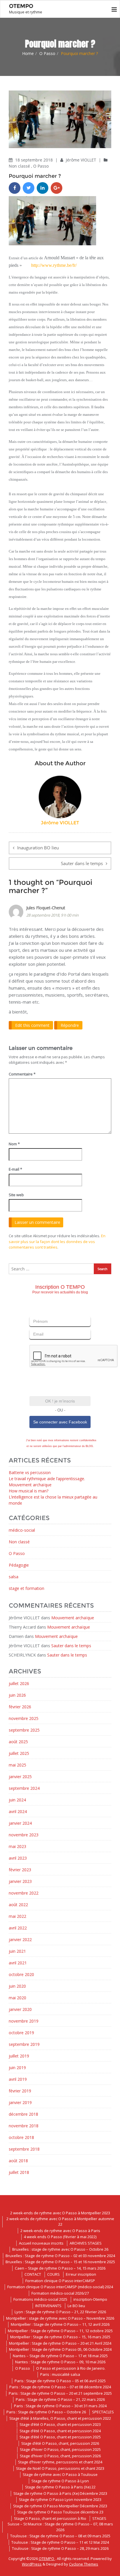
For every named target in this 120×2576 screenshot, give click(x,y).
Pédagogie (19, 1565)
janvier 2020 (20, 2009)
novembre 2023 (24, 1835)
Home (28, 53)
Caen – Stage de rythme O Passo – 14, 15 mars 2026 (60, 2268)
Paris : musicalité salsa (60, 2374)
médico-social (22, 1530)
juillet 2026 (19, 1683)
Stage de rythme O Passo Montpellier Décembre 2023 (60, 2506)
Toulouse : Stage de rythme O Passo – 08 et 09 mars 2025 (60, 2536)
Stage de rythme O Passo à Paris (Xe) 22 (60, 2487)
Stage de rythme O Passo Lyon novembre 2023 (60, 2499)
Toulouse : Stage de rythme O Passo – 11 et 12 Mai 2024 (60, 2542)
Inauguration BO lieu (38, 848)
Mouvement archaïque (30, 1485)
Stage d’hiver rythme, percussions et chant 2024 (60, 2462)
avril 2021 (18, 1963)
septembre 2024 (24, 1788)
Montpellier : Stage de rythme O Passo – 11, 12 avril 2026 (60, 2324)
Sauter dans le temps (82, 863)
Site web (16, 1195)
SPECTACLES (103, 2412)
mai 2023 (17, 1846)
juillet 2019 (19, 2056)
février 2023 (20, 1870)
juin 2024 (17, 1800)
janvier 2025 (20, 1777)
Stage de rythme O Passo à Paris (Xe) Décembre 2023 (60, 2493)
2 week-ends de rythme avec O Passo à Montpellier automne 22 (60, 2222)
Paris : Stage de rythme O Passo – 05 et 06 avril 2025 (60, 2381)
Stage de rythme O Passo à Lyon (60, 2481)
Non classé (19, 166)
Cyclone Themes (84, 2564)
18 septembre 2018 (35, 160)
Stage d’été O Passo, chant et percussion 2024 (60, 2431)
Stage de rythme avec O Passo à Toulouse (60, 2474)
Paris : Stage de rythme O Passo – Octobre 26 (46, 2412)
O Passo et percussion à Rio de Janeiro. (71, 2368)
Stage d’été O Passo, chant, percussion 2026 (60, 2443)
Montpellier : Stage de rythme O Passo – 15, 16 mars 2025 (60, 2337)
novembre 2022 (24, 1893)
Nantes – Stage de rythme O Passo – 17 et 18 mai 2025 (60, 2356)
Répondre (70, 1025)
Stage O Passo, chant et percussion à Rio (50, 2518)
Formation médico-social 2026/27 (60, 2293)
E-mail (15, 1169)
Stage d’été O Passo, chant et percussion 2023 (60, 2424)
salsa (14, 1577)
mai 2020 (17, 1998)
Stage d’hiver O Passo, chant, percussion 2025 (60, 2449)
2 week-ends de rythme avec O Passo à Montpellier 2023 (60, 2213)
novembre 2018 (24, 2126)
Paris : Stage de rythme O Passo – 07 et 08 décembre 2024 (60, 2387)
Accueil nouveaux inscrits (41, 2243)
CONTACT (33, 2274)
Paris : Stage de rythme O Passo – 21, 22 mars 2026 (60, 2399)
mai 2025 (17, 1765)
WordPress (32, 2564)
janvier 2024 (20, 1823)
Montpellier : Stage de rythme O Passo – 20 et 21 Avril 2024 (60, 2343)
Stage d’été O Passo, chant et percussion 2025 (60, 2437)
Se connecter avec (60, 1422)
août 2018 (18, 2161)
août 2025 (18, 1742)
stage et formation (27, 1588)
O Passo (47, 53)
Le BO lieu (76, 2306)
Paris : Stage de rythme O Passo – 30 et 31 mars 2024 (60, 2406)
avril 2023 (18, 1858)
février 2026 (20, 1707)
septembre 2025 (24, 1730)
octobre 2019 (21, 2033)
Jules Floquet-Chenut (46, 908)
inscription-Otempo (90, 2299)
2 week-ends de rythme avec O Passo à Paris (60, 2231)
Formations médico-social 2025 (40, 2299)
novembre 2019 (24, 2021)
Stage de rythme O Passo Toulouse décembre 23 (60, 2512)
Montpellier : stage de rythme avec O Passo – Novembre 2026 (60, 2318)
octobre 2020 (21, 1974)
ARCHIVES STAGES (86, 2243)
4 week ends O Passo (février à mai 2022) (60, 2237)
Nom (14, 1144)
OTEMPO (47, 2559)
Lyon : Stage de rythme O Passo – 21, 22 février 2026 (60, 2312)
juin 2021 (17, 1951)
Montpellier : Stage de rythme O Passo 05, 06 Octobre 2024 (60, 2349)
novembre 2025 (24, 1718)
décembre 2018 (23, 2114)
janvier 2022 (20, 1939)
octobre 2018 (21, 2137)
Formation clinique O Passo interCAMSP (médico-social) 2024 (60, 2287)
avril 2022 (18, 1928)
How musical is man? (29, 1491)
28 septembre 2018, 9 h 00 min (52, 915)
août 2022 (18, 1905)
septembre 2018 (24, 2149)
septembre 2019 (24, 2044)
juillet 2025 (19, 1753)
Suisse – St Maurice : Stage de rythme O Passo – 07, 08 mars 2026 (60, 2527)
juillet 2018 (19, 2172)
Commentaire (22, 1074)
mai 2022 (17, 1916)
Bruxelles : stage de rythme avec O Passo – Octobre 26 (60, 2249)
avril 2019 (18, 2079)
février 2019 (20, 2091)
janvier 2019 (20, 2102)
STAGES (99, 2518)
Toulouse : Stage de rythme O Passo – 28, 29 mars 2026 (60, 2548)
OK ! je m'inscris (60, 1401)
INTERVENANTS (48, 2306)
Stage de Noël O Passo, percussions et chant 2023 (60, 2468)
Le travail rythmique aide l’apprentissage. (47, 1479)
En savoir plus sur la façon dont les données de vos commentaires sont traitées (57, 1241)
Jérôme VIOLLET (82, 160)
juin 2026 (17, 1695)
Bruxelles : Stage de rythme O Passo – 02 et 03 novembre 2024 (60, 2256)
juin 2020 (17, 1986)
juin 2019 (17, 2068)
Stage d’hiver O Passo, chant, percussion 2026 (60, 2456)
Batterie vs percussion (30, 1472)
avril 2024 (18, 1811)
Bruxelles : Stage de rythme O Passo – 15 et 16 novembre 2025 (60, 2262)
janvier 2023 (20, 1881)
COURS (53, 2274)
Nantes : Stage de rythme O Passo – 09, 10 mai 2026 (60, 2362)
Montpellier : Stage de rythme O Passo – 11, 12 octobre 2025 (60, 2331)
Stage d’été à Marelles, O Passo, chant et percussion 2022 (60, 2418)
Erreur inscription (81, 2274)
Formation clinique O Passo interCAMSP (60, 2281)
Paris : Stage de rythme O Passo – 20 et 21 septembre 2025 (60, 2393)
